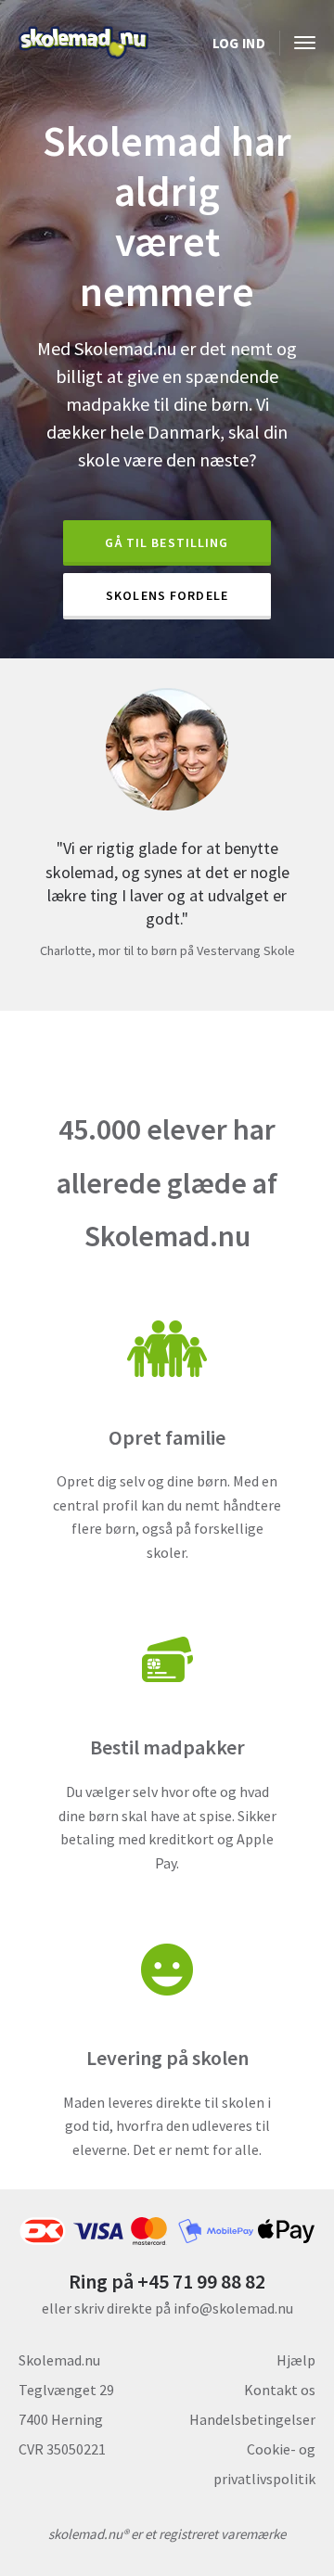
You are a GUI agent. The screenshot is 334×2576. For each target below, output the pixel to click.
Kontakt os (280, 2390)
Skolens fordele (167, 595)
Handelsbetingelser (252, 2419)
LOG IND (239, 43)
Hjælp (296, 2360)
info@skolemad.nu (233, 2308)
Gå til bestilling (167, 542)
